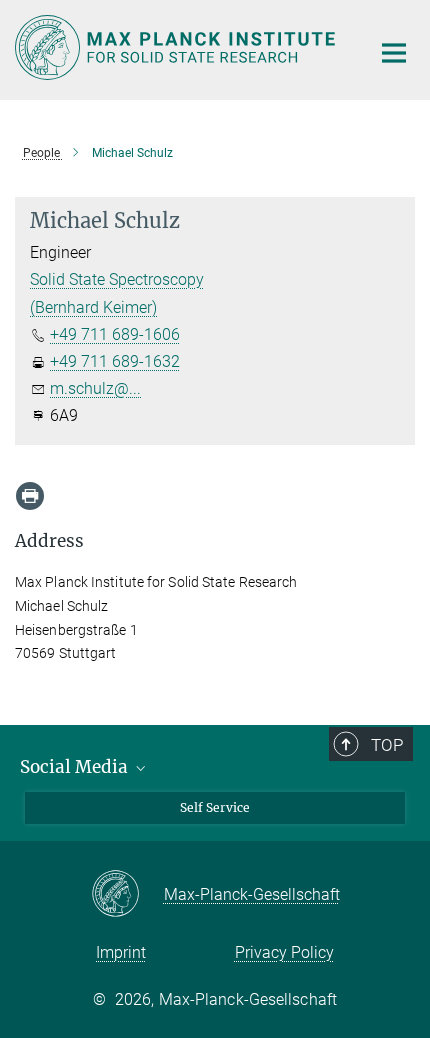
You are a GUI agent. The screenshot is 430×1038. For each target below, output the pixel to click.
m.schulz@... (95, 388)
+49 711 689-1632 (115, 361)
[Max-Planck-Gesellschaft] (127, 895)
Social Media (76, 767)
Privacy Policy (284, 952)
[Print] (30, 496)
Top (387, 745)
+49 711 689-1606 (115, 334)
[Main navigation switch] (394, 53)
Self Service (215, 807)
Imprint (121, 952)
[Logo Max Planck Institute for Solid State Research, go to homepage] (177, 47)
